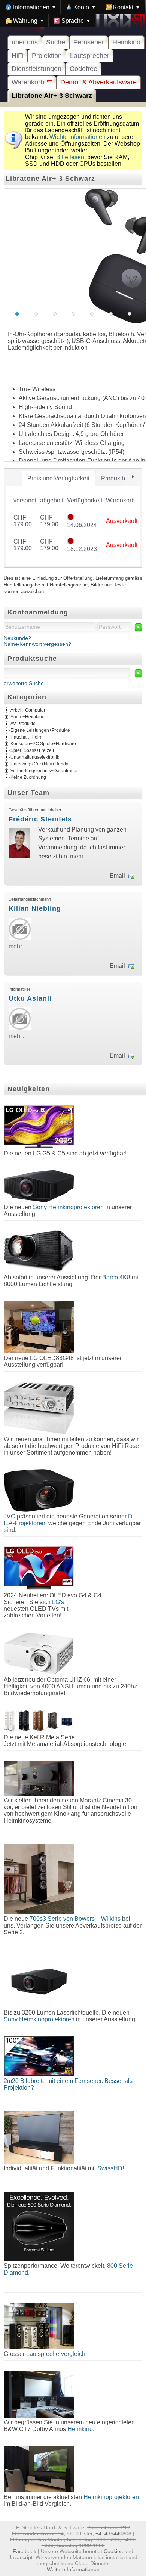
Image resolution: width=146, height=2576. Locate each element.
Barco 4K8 (116, 1277)
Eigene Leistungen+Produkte (40, 730)
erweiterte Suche (24, 683)
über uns (25, 42)
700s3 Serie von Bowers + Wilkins (75, 1919)
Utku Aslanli (30, 998)
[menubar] (73, 14)
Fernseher (89, 42)
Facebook (25, 2551)
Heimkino (126, 42)
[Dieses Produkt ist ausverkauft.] (71, 518)
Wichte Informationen (77, 137)
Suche (56, 42)
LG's (58, 1602)
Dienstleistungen (36, 69)
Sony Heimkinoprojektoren (68, 1207)
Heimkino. (81, 2429)
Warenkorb (29, 82)
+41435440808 (113, 2533)
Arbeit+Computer (28, 710)
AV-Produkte (23, 724)
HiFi (18, 56)
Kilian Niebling (35, 908)
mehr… (80, 856)
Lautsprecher (90, 56)
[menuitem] (31, 7)
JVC (10, 1516)
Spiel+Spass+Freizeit (32, 750)
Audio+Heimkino (28, 717)
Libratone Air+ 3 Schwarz (52, 96)
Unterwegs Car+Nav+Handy (39, 764)
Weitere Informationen (73, 2569)
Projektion (47, 56)
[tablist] (73, 518)
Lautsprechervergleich (56, 2354)
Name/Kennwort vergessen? (37, 644)
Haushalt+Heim (26, 737)
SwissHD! (110, 2168)
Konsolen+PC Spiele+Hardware (43, 744)
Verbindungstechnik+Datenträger (44, 771)
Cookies (113, 2551)
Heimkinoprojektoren (111, 2497)
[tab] (59, 479)
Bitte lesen (70, 157)
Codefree (83, 69)
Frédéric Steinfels (40, 819)
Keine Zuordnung (28, 777)
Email (117, 876)
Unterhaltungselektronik (35, 757)
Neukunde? (17, 638)
